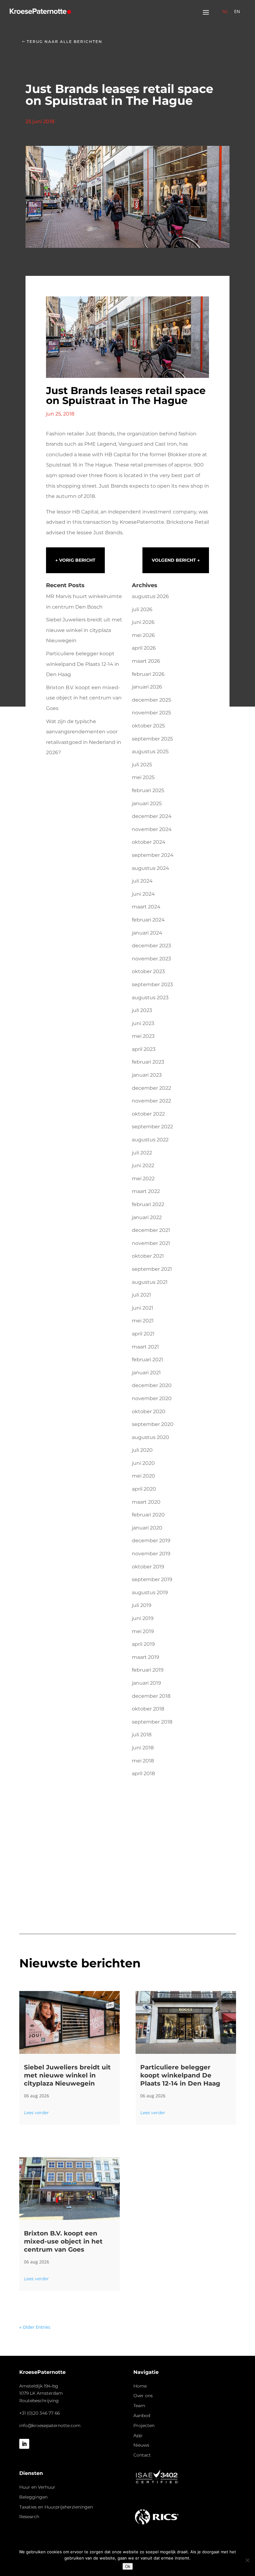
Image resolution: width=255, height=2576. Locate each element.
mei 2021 (143, 1321)
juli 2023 (142, 1010)
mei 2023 (143, 1036)
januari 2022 (147, 1217)
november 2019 (151, 1554)
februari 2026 (148, 674)
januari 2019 (146, 1683)
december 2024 (152, 816)
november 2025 (151, 713)
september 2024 (153, 855)
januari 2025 (147, 803)
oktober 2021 (148, 1256)
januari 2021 (146, 1373)
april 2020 (144, 1489)
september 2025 (152, 739)
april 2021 (143, 1334)
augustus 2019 (150, 1592)
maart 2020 (146, 1502)
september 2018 (152, 1722)
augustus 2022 (150, 1140)
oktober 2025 (148, 726)
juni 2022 (143, 1165)
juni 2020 (143, 1463)
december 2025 (151, 700)
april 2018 (143, 1773)
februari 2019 (148, 1670)
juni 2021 (143, 1308)
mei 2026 (143, 635)
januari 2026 (147, 687)
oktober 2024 (149, 842)
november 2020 (152, 1398)
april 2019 (143, 1644)
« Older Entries (35, 2327)
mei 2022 (143, 1179)
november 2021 (151, 1243)
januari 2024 (147, 933)
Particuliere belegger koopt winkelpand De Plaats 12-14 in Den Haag (83, 664)
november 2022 (151, 1101)
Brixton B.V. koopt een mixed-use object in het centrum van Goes (84, 698)
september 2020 (153, 1424)
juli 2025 (142, 765)
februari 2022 (148, 1204)
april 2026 (144, 648)
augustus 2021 (150, 1282)
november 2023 (151, 959)
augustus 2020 (151, 1437)
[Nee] (247, 2560)
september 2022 (152, 1127)
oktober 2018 (148, 1709)
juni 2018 (143, 1748)
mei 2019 (143, 1631)
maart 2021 (145, 1347)
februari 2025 (148, 790)
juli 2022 (142, 1153)
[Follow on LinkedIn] (24, 2444)
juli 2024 (142, 881)
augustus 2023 (150, 998)
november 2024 (152, 829)
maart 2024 (146, 907)
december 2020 (152, 1385)
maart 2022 (146, 1191)
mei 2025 (143, 777)
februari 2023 (148, 1062)
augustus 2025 (150, 752)
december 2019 (151, 1541)
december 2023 (151, 946)
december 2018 (151, 1696)
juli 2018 (142, 1735)
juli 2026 (142, 609)
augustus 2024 (151, 868)
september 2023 (152, 984)
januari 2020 (147, 1528)
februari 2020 (148, 1515)
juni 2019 (143, 1618)
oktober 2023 (148, 971)
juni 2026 (143, 622)
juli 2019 (142, 1605)
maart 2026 (146, 661)
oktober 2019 (148, 1567)
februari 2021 (148, 1360)
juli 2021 (141, 1295)
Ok (128, 2566)
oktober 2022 (148, 1114)
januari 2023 (147, 1075)
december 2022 (151, 1088)
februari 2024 (148, 920)
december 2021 (151, 1230)
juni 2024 (143, 894)
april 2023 (144, 1049)
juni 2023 (143, 1023)
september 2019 (152, 1579)
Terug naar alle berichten (65, 42)
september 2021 (152, 1269)
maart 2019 (146, 1657)
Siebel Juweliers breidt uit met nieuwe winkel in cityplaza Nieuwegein (84, 630)
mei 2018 (143, 1761)
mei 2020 (144, 1476)
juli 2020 (142, 1450)
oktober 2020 (149, 1411)
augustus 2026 (150, 596)
